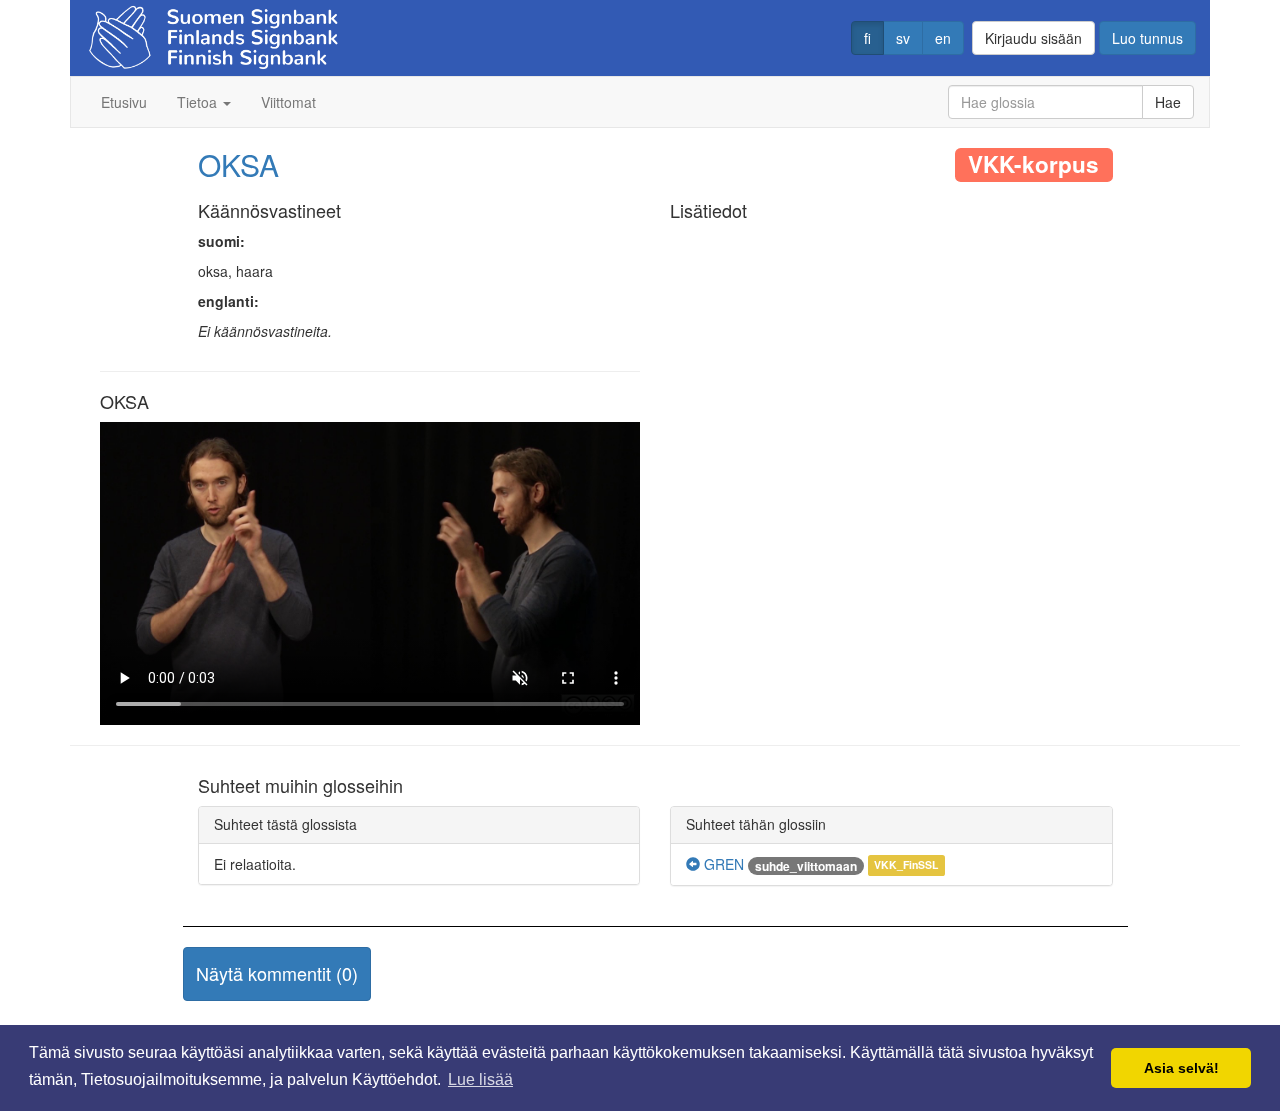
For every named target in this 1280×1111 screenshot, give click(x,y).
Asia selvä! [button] (1181, 1068)
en (943, 38)
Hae (1168, 102)
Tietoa (199, 102)
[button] (277, 974)
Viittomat (288, 102)
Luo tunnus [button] (1147, 38)
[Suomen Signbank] (213, 31)
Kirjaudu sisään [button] (1033, 38)
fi (867, 38)
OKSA (238, 164)
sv (903, 38)
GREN (722, 864)
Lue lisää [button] (480, 1079)
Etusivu (124, 102)
